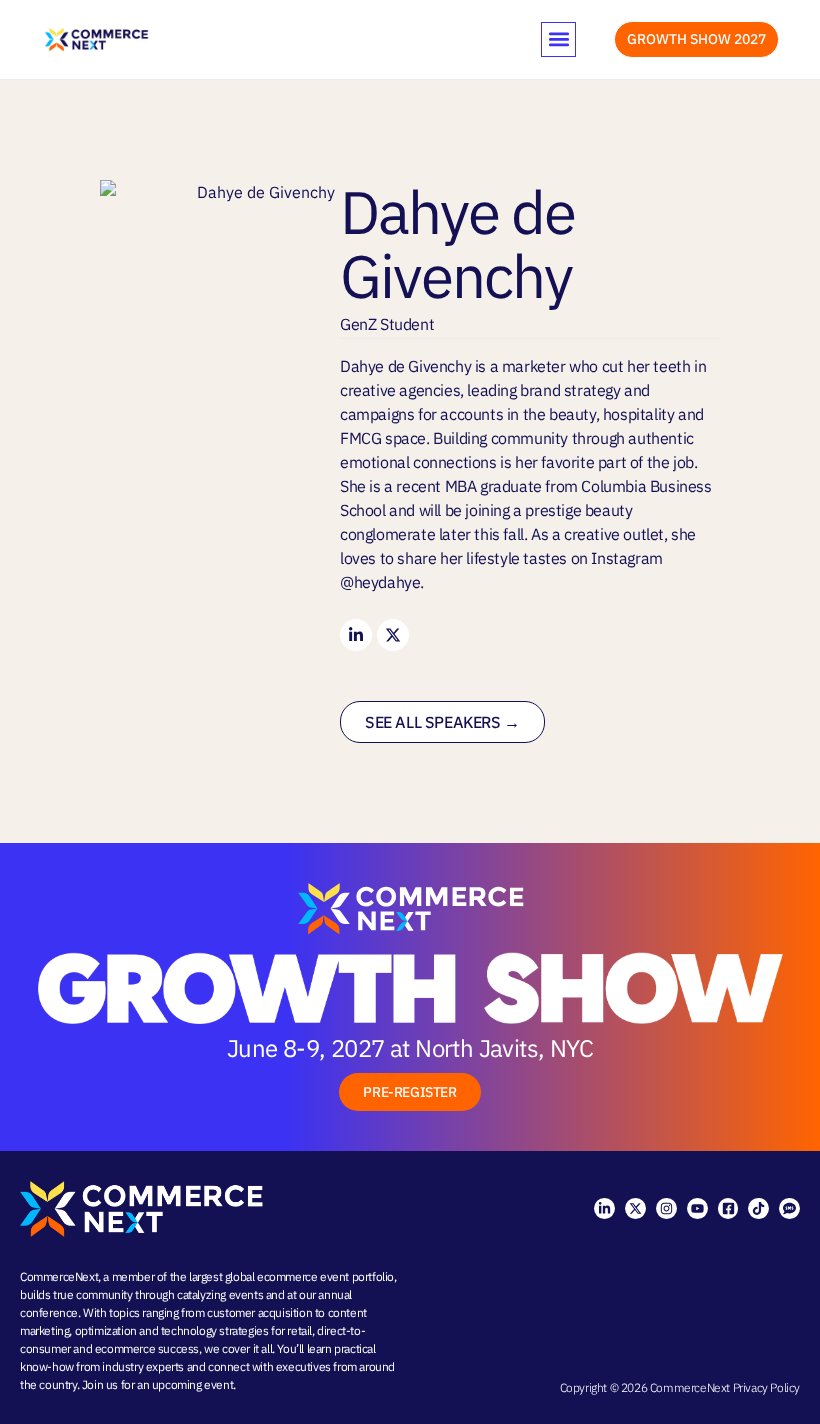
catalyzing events (220, 1294)
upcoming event (192, 1384)
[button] (558, 39)
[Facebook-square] (728, 1208)
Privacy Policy (766, 1387)
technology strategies (215, 1330)
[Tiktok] (758, 1208)
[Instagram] (666, 1208)
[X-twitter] (635, 1208)
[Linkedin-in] (356, 635)
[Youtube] (697, 1208)
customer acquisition (259, 1312)
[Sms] (789, 1208)
